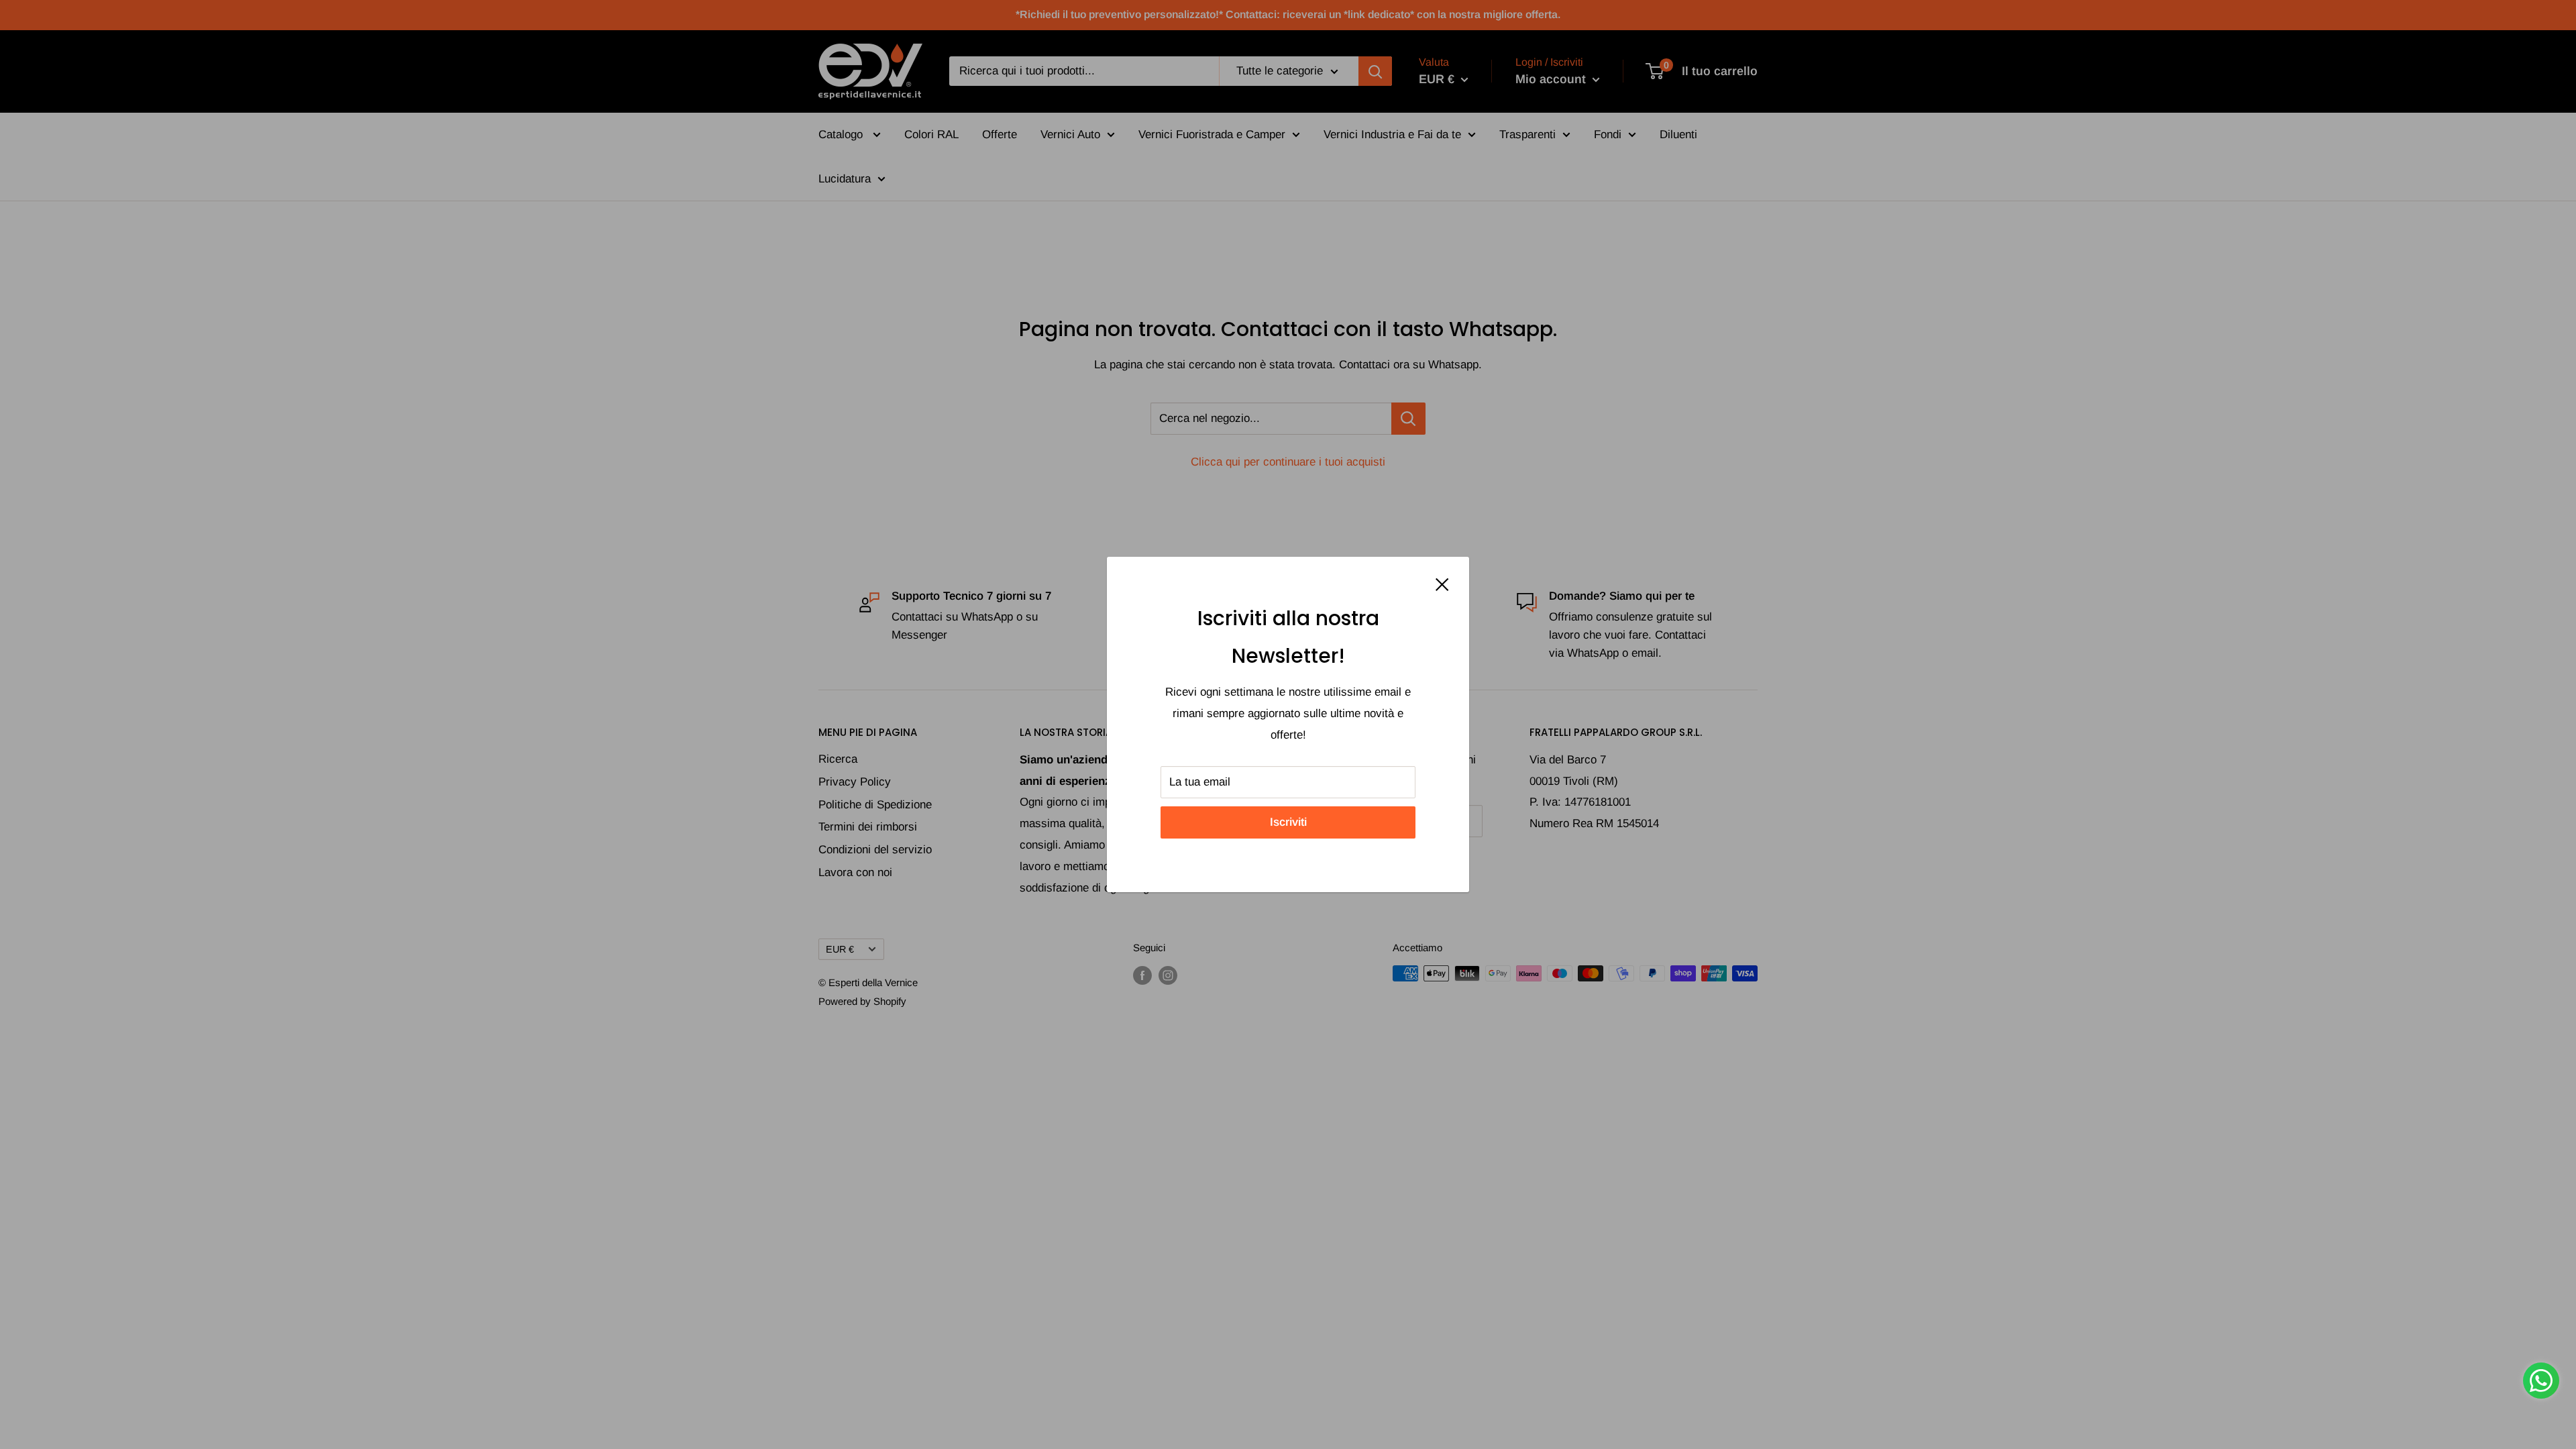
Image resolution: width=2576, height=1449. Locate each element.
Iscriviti (1288, 822)
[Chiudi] (1442, 584)
